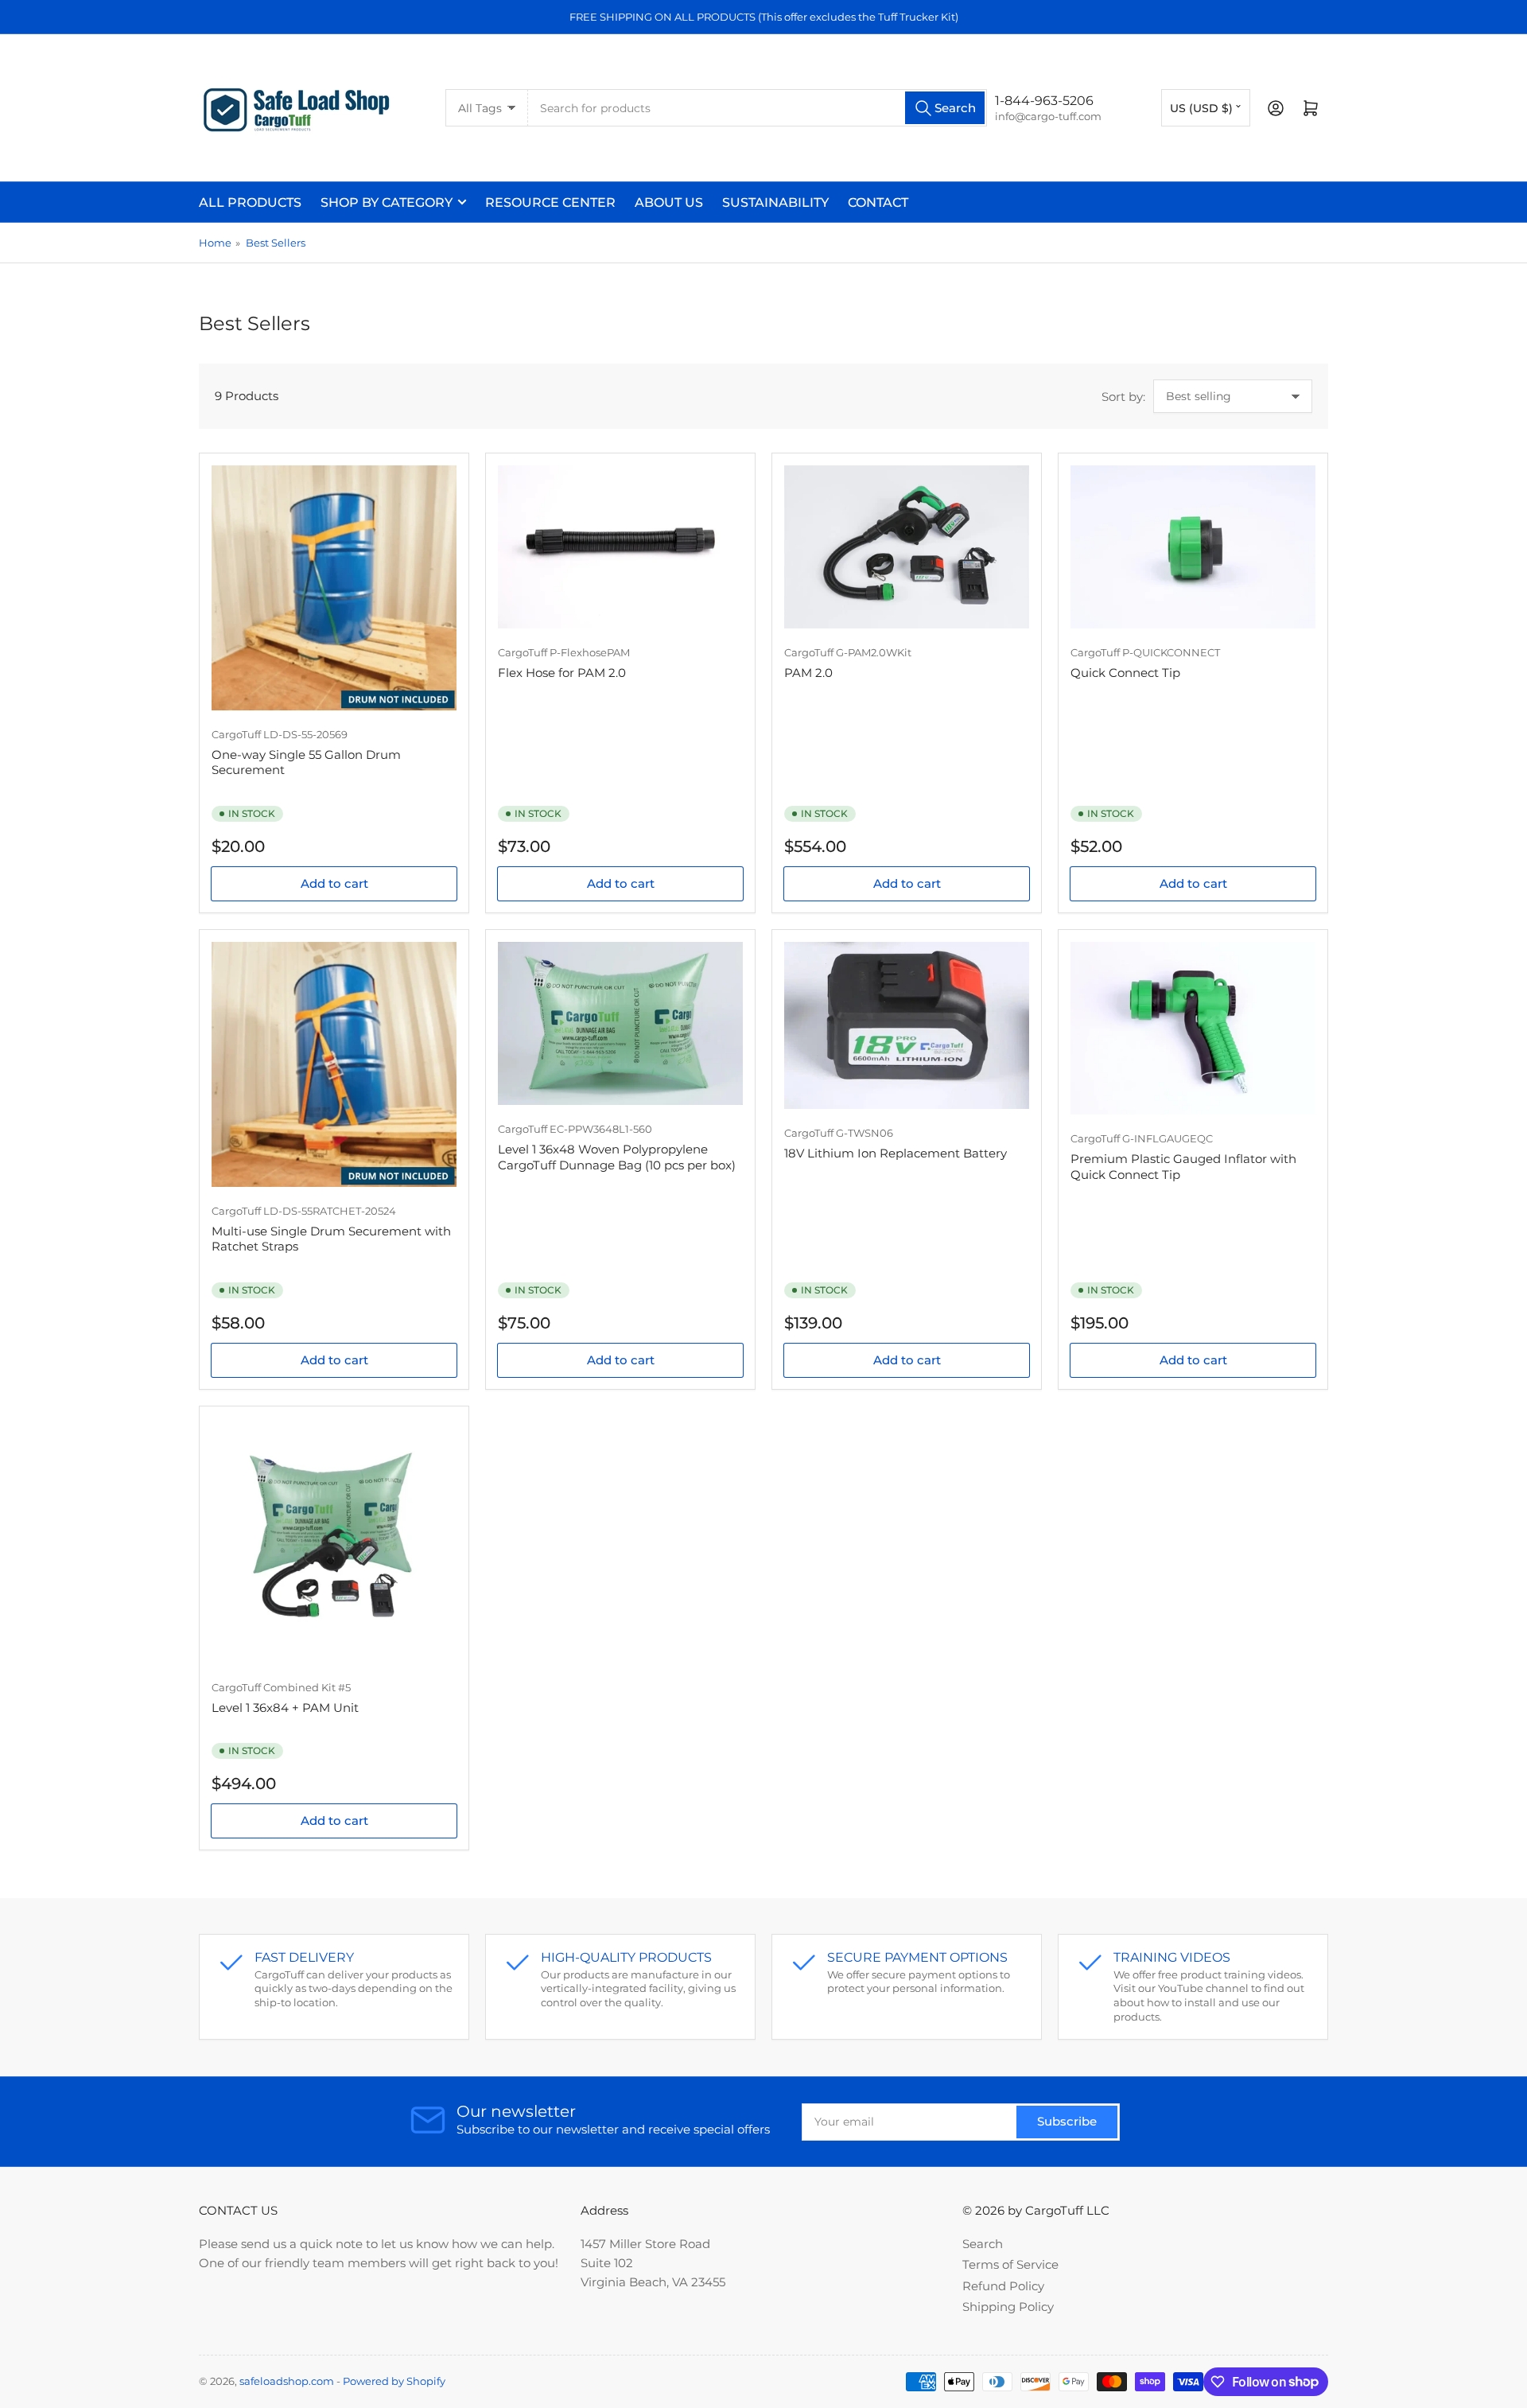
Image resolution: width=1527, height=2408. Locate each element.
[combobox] (758, 108)
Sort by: (1123, 397)
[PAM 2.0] (907, 547)
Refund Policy (1003, 2286)
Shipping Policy (1008, 2307)
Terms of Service (1010, 2264)
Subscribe (1067, 2121)
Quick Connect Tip (1125, 673)
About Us (669, 202)
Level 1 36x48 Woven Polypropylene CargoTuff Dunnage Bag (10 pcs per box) (617, 1157)
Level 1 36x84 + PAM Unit (285, 1708)
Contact (878, 202)
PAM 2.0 (808, 673)
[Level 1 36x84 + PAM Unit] (334, 1541)
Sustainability (775, 202)
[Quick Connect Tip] (1193, 547)
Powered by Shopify (394, 2381)
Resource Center (550, 202)
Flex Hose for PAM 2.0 (562, 673)
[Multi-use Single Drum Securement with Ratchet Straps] (334, 1064)
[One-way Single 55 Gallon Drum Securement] (334, 588)
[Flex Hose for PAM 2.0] (620, 547)
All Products (250, 202)
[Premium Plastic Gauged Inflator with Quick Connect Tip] (1193, 1028)
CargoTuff (236, 734)
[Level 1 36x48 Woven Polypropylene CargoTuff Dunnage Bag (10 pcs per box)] (620, 1023)
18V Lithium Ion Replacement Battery (896, 1153)
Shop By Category (387, 202)
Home (215, 243)
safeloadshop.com (287, 2381)
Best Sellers (276, 243)
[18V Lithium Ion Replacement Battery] (907, 1025)
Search (983, 2244)
